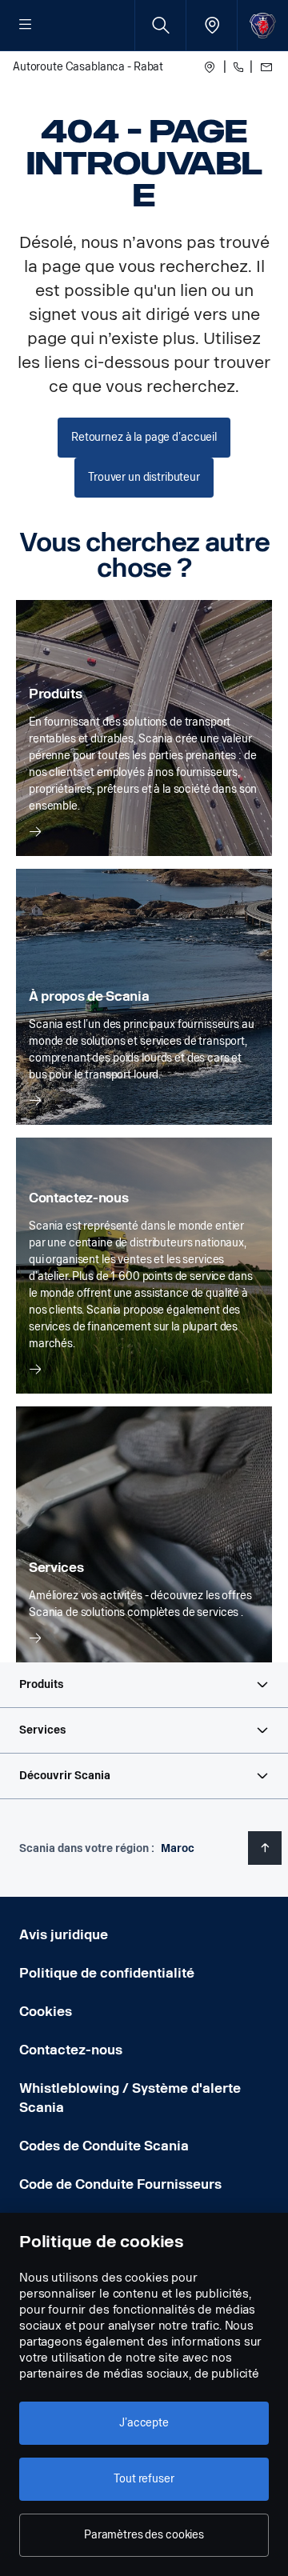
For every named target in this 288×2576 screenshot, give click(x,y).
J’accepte (144, 2423)
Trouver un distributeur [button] (144, 477)
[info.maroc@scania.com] (264, 67)
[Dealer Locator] (212, 25)
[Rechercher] (160, 25)
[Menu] (26, 26)
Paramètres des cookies (144, 2535)
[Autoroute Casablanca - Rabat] (210, 67)
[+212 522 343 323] (238, 67)
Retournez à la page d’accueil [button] (144, 437)
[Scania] (263, 25)
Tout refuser (144, 2479)
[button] (144, 1685)
